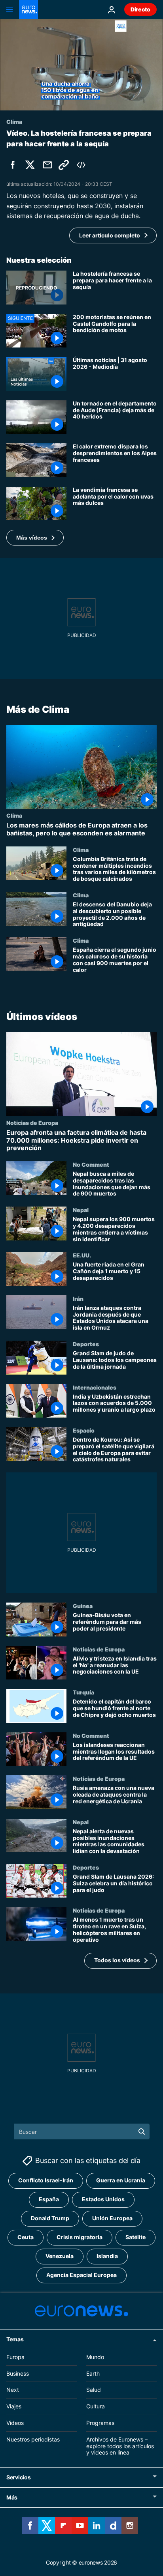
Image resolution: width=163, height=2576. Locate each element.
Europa (15, 2357)
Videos (15, 2423)
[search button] (142, 2131)
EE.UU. (82, 1255)
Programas (100, 2423)
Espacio (84, 1430)
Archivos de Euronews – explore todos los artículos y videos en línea (120, 2446)
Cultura (96, 2407)
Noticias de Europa (32, 1123)
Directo (140, 9)
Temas (15, 2339)
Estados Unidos (103, 2200)
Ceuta (26, 2237)
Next (13, 2390)
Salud (94, 2390)
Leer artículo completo (110, 235)
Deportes (86, 1344)
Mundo (95, 2357)
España (49, 2200)
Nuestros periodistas (33, 2439)
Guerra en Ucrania (121, 2181)
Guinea (83, 1606)
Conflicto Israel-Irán (46, 2181)
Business (18, 2373)
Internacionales (95, 1387)
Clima (14, 816)
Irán (78, 1298)
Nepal (81, 1210)
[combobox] (82, 2131)
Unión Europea (112, 2218)
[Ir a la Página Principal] (28, 9)
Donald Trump (50, 2218)
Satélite (136, 2237)
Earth (93, 2373)
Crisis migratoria (80, 2237)
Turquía (83, 1692)
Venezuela (60, 2256)
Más (12, 2498)
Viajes (14, 2407)
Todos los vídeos (117, 1960)
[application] (81, 65)
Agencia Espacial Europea (81, 2275)
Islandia (107, 2256)
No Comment (91, 1164)
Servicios (18, 2478)
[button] (35, 538)
